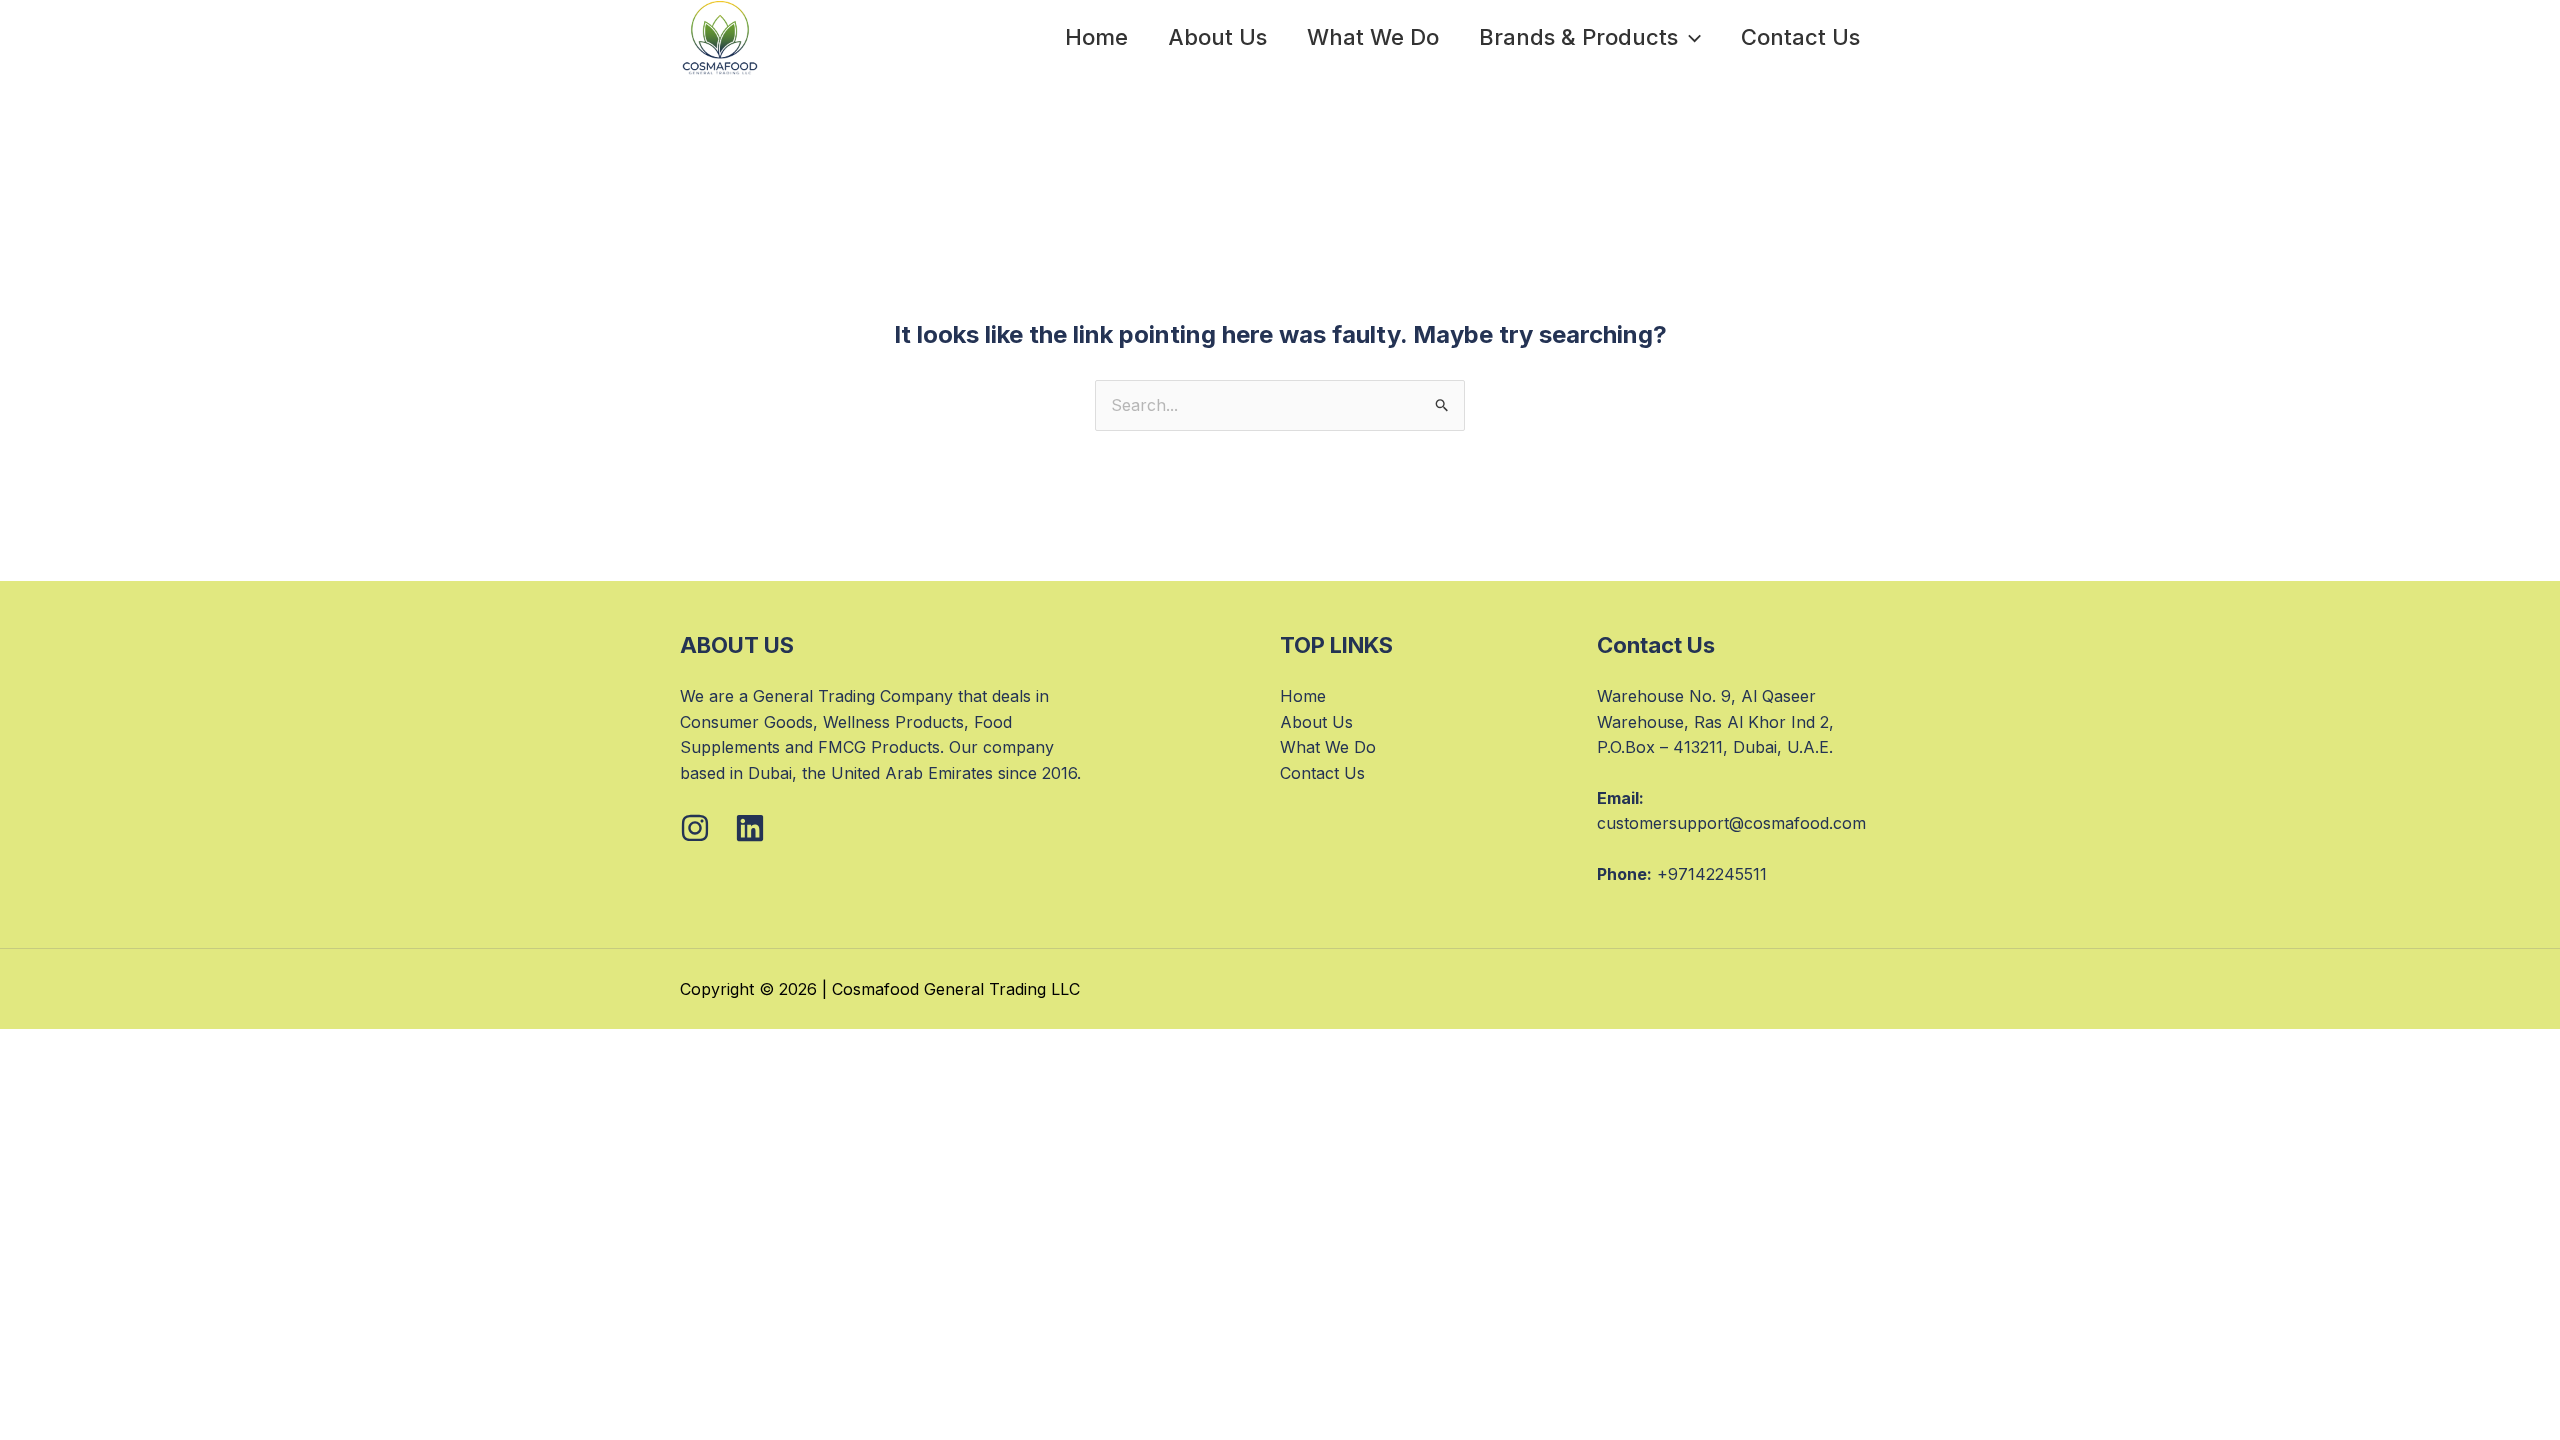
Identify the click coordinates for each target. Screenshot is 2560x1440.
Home (1096, 37)
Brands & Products (1578, 37)
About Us (1217, 37)
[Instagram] (695, 828)
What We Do (1373, 37)
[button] (1689, 37)
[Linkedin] (750, 828)
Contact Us (1800, 37)
